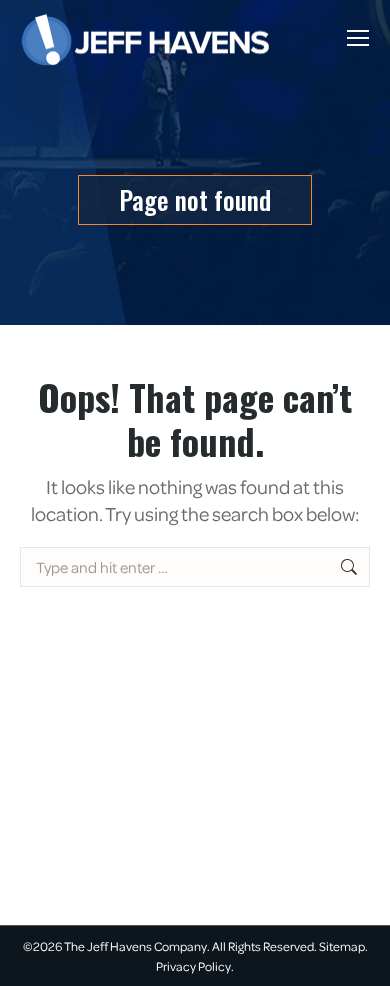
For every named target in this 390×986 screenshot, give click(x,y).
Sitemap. (343, 946)
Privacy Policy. (195, 966)
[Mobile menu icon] (358, 38)
